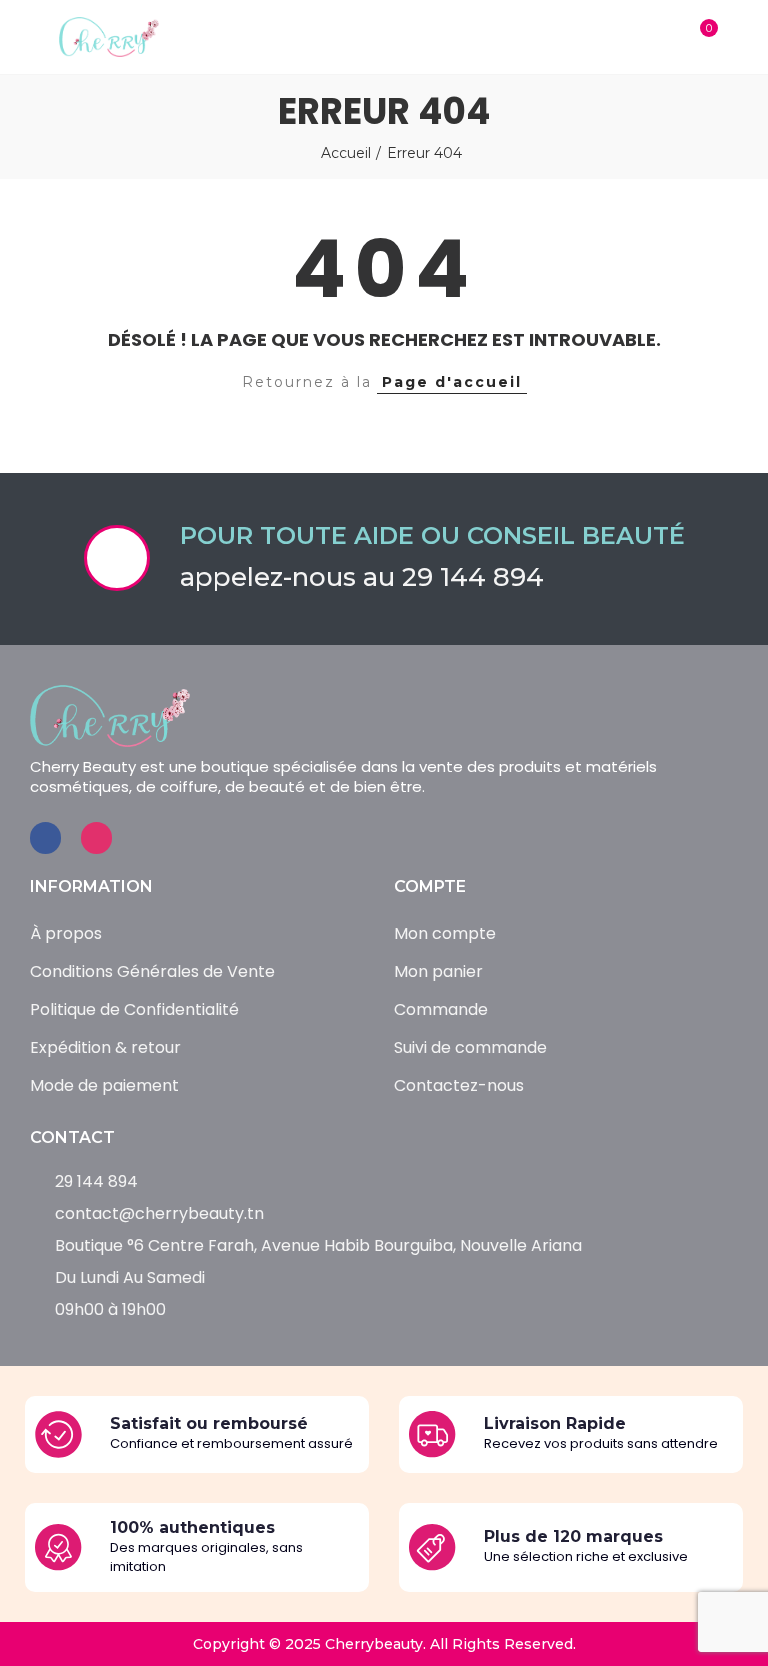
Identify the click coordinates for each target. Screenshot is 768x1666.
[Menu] (29, 37)
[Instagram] (96, 837)
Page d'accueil (452, 382)
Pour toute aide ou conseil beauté (432, 535)
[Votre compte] (738, 37)
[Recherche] (660, 37)
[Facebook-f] (45, 837)
